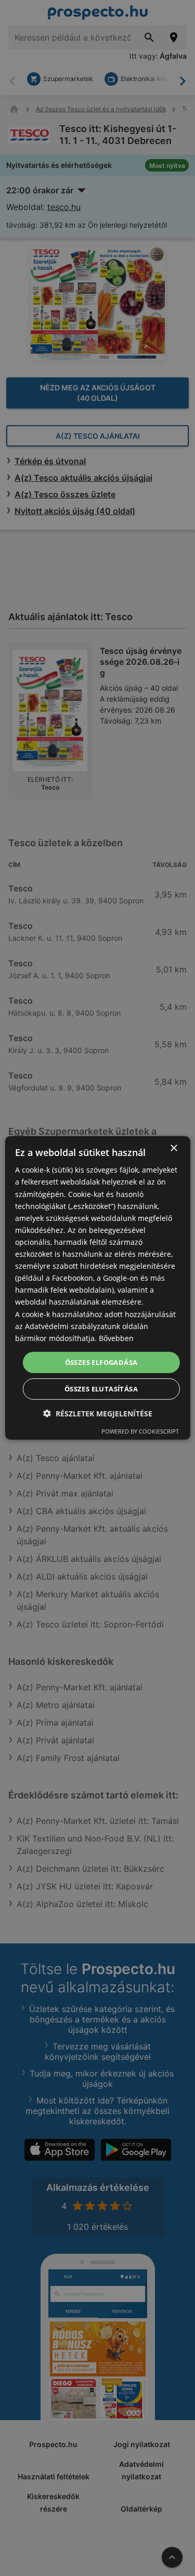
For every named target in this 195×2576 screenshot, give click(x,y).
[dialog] (97, 1288)
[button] (98, 1414)
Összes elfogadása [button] (101, 1362)
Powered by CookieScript (140, 1431)
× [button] (173, 1148)
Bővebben (116, 1338)
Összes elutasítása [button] (101, 1389)
